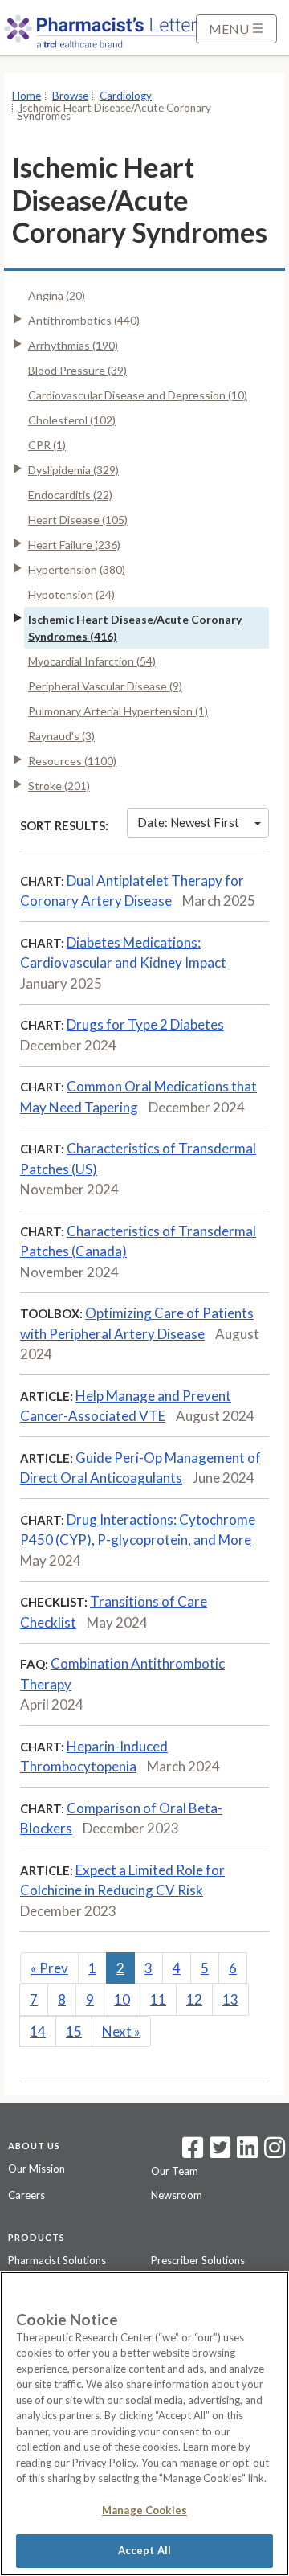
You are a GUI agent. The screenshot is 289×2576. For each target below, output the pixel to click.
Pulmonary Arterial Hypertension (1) (118, 711)
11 (158, 1999)
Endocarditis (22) (70, 495)
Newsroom (177, 2195)
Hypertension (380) (77, 569)
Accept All (144, 2550)
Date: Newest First (188, 822)
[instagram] (275, 2152)
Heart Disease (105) (78, 520)
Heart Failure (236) (74, 545)
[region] (144, 2424)
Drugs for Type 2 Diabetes (145, 1024)
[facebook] (193, 2152)
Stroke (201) (59, 786)
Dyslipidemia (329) (73, 470)
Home (26, 96)
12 (194, 1999)
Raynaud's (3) (61, 736)
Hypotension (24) (71, 594)
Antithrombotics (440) (84, 320)
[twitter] (218, 2152)
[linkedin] (247, 2152)
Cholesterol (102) (72, 420)
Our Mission (37, 2169)
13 (230, 1999)
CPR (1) (47, 445)
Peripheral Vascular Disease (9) (105, 686)
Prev (49, 1968)
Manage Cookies (144, 2510)
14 (38, 2031)
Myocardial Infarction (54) (92, 661)
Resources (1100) (72, 761)
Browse (70, 96)
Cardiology (126, 96)
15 (74, 2031)
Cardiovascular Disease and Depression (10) (138, 395)
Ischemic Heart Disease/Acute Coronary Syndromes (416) (135, 628)
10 (122, 1999)
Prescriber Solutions (198, 2260)
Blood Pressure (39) (77, 370)
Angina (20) (57, 295)
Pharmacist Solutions (57, 2260)
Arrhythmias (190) (73, 345)
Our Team (175, 2171)
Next (121, 2031)
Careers (26, 2195)
